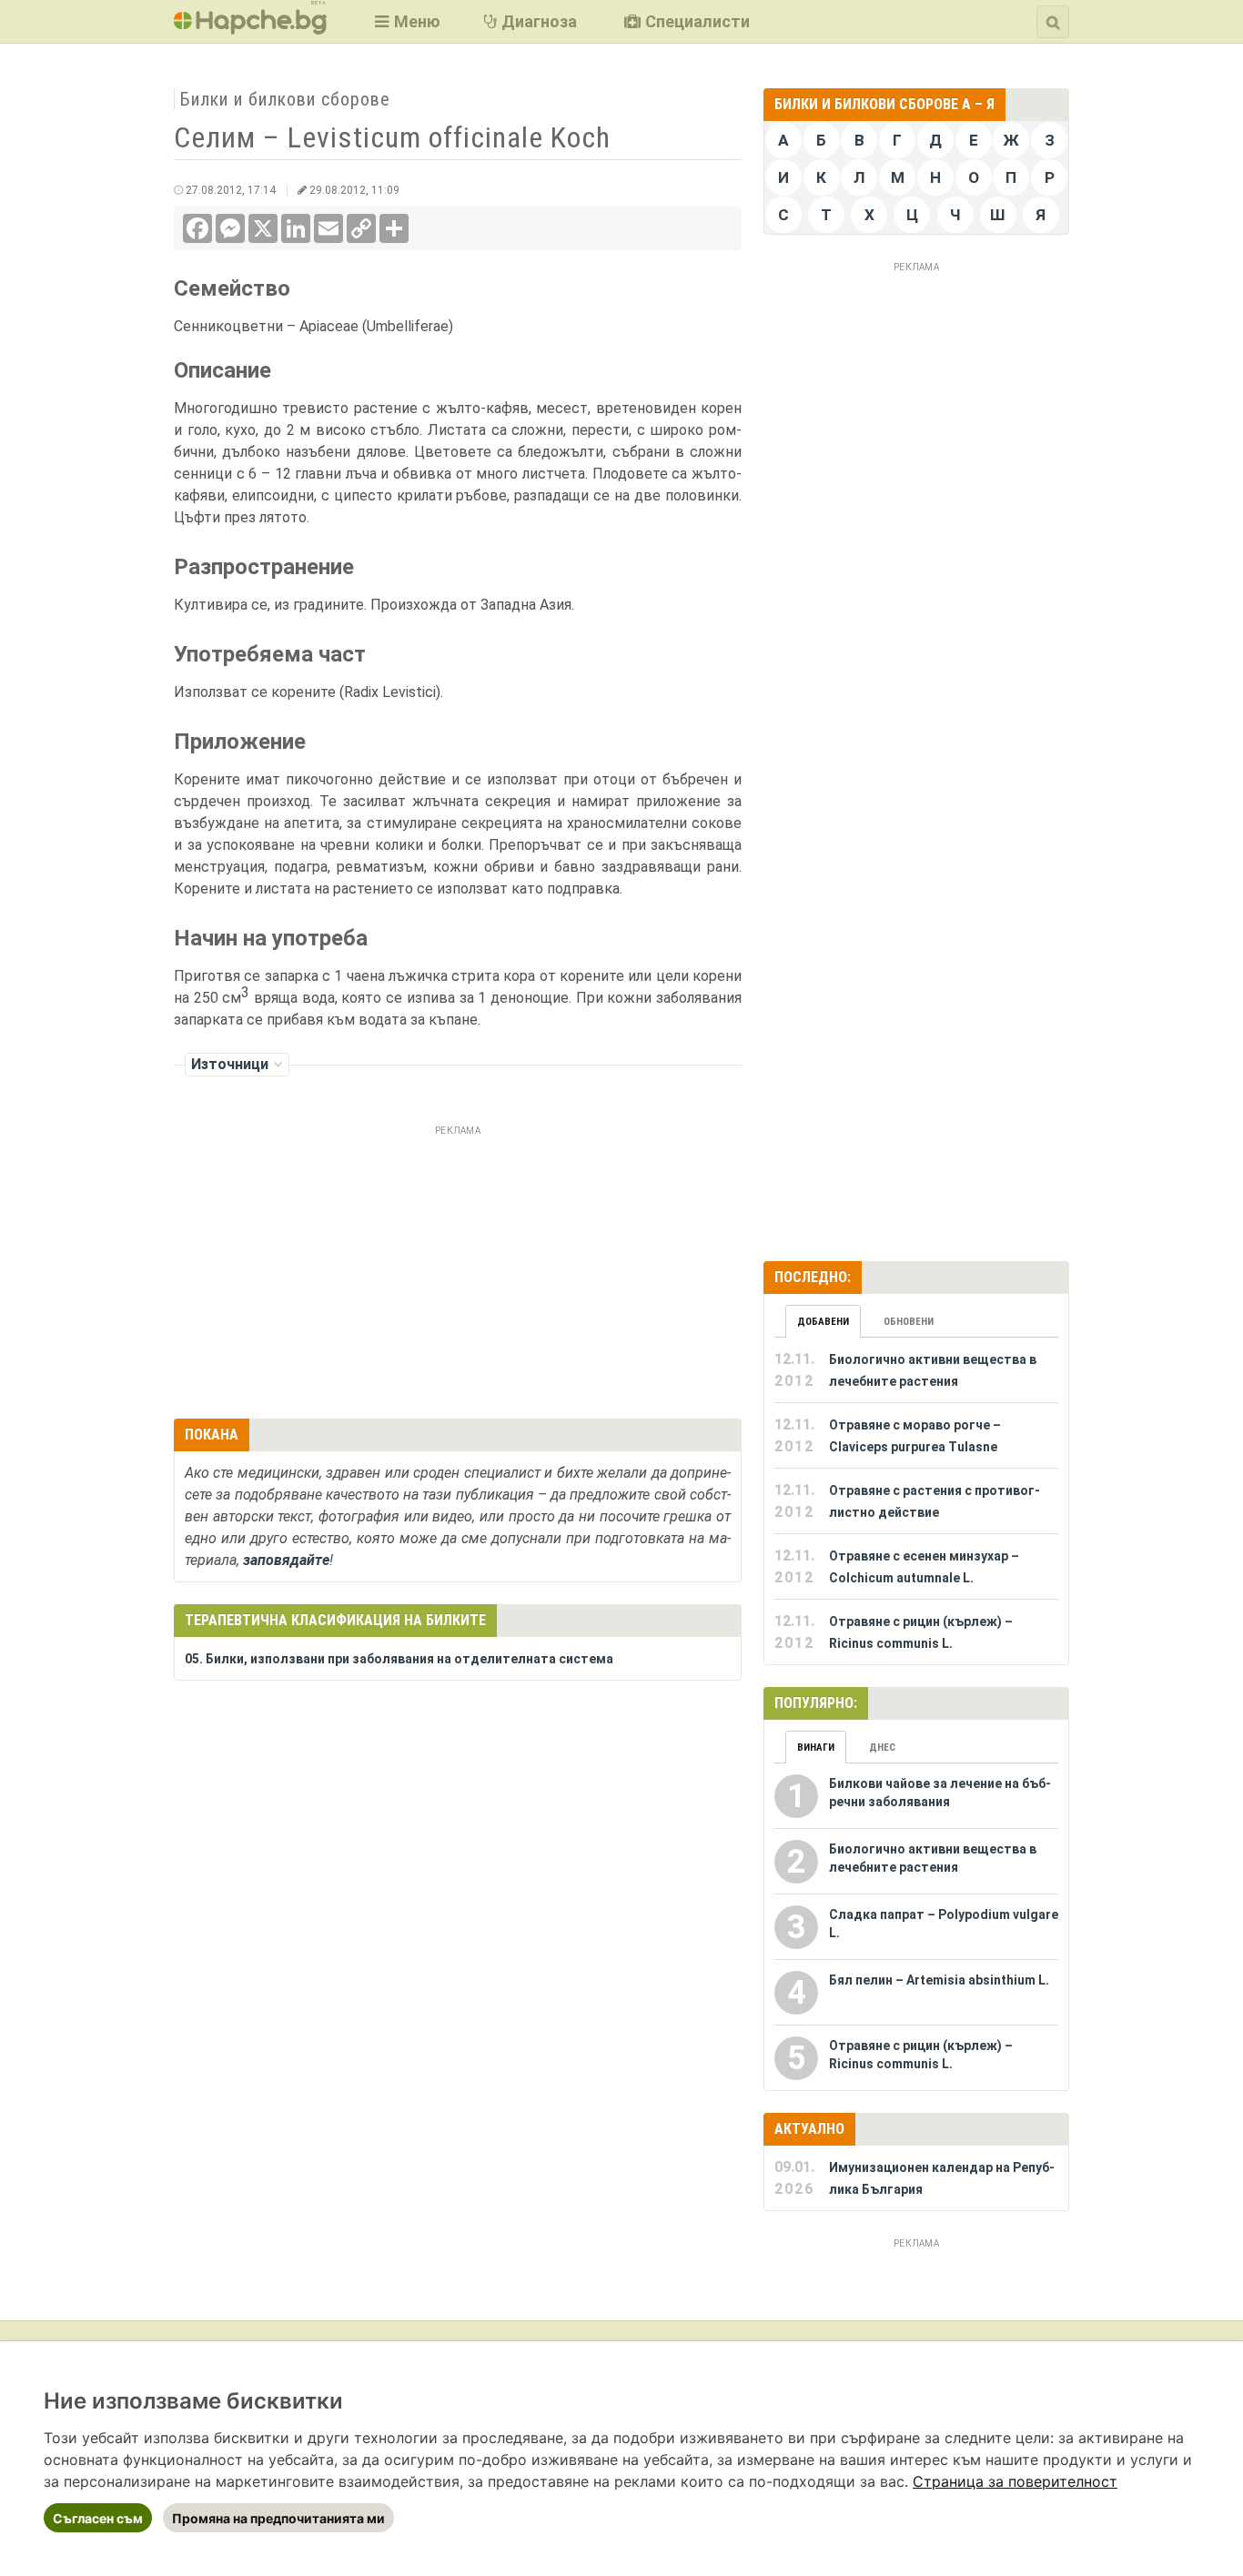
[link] (1015, 2481)
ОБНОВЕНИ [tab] (909, 1322)
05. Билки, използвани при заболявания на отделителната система (399, 1659)
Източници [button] (230, 1064)
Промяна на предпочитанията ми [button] (278, 2518)
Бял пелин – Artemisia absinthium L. (939, 1980)
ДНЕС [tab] (882, 1748)
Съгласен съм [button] (98, 2518)
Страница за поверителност (1015, 2481)
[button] (405, 21)
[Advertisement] (458, 1269)
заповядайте (286, 1560)
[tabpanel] (916, 1501)
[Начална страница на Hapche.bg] (250, 29)
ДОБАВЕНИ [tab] (823, 1322)
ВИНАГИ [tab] (816, 1748)
